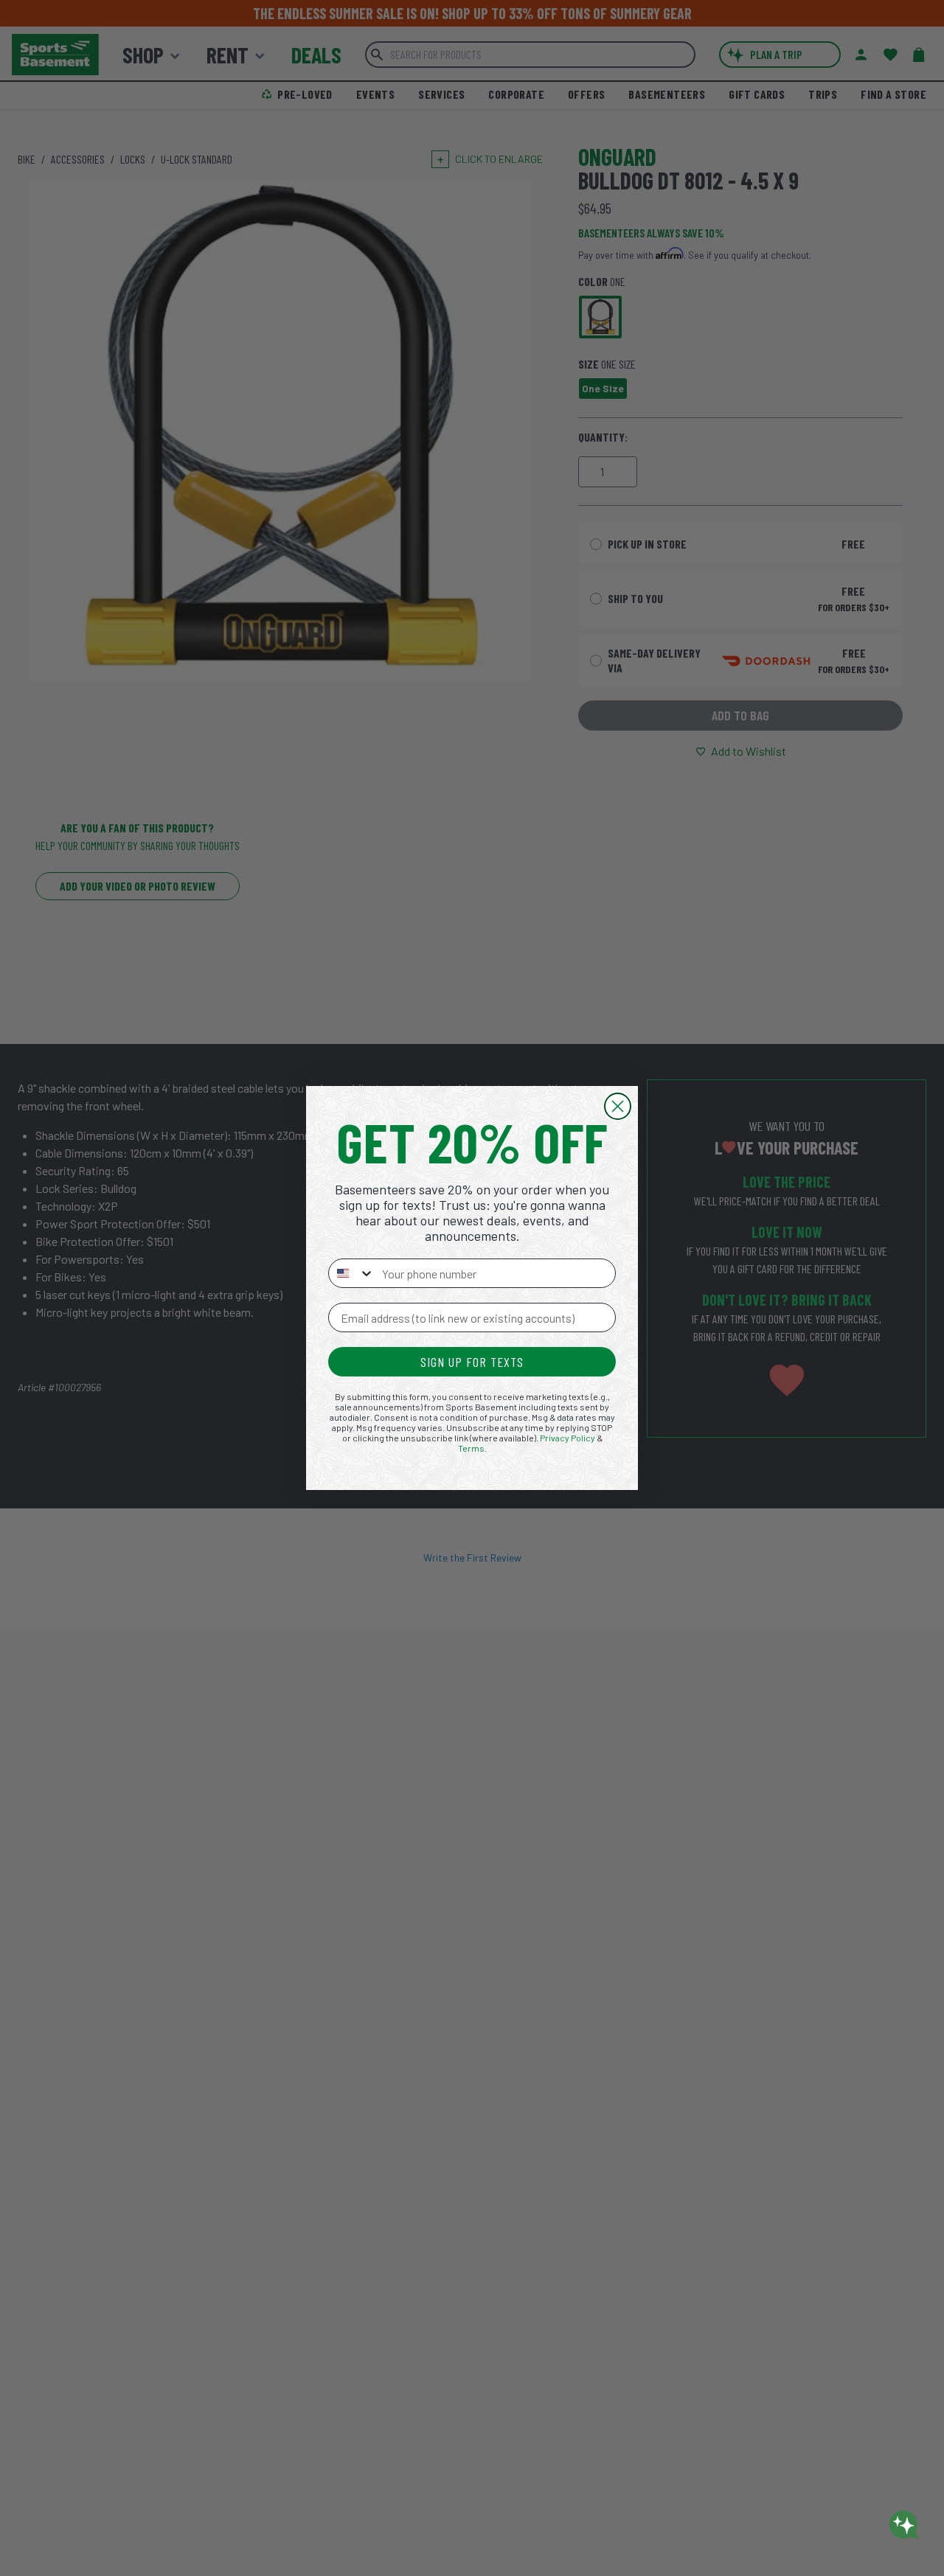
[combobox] (352, 1273)
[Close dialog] (618, 1106)
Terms (471, 1448)
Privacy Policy (568, 1438)
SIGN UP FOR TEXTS (472, 1362)
